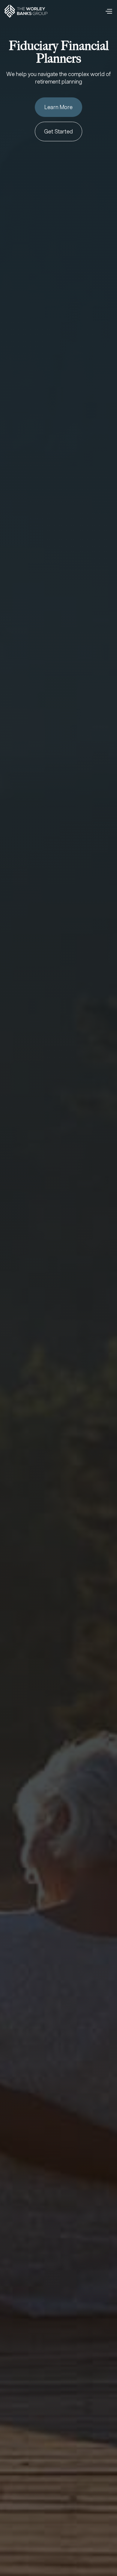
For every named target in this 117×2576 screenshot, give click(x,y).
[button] (109, 11)
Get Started (58, 131)
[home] (26, 11)
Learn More (58, 107)
